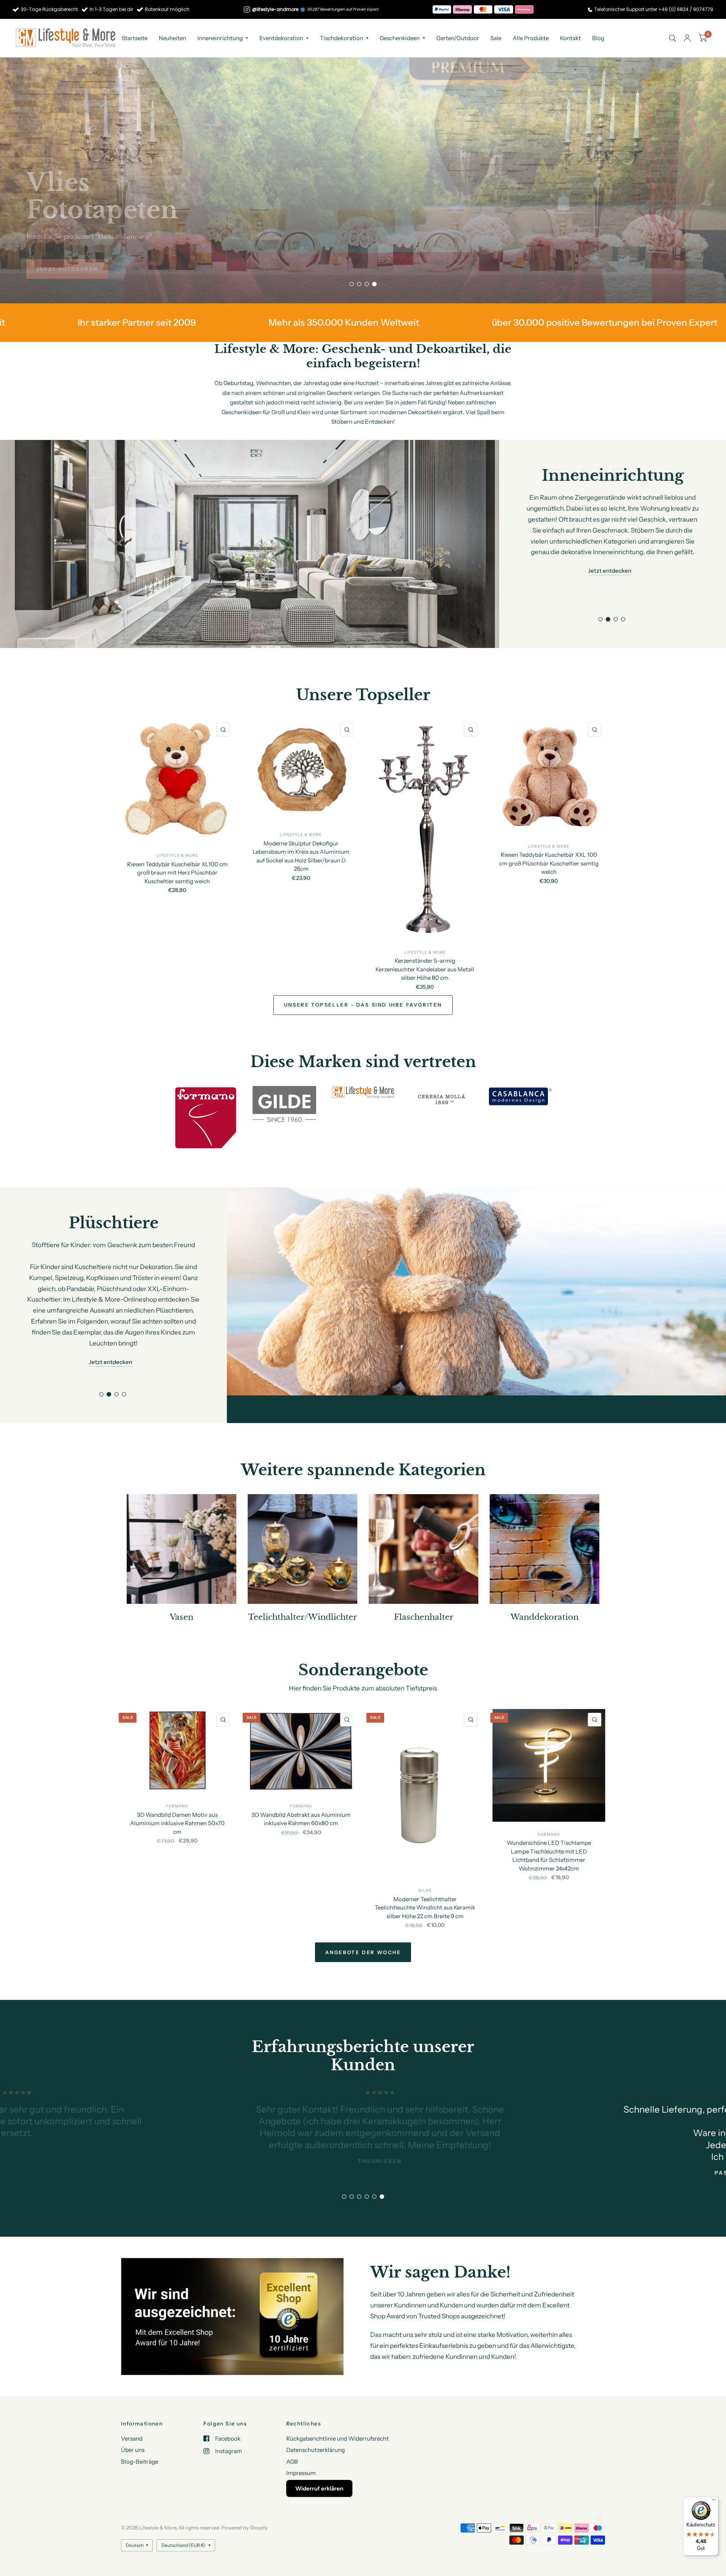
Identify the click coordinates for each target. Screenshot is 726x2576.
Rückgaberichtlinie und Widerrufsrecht (337, 2438)
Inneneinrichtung (220, 38)
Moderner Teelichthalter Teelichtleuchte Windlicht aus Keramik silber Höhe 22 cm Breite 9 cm (425, 1880)
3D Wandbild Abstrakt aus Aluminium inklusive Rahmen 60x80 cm (301, 1791)
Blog (598, 38)
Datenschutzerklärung (316, 2450)
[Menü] (714, 2501)
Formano (177, 1778)
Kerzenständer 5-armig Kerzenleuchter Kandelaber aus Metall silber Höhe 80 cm (425, 969)
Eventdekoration (281, 38)
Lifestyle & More (177, 855)
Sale (496, 38)
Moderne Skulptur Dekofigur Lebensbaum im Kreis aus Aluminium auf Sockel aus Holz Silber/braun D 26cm (301, 856)
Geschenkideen (400, 38)
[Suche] (672, 38)
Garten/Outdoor (458, 38)
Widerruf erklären (319, 2488)
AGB (292, 2461)
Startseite (135, 38)
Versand (132, 2438)
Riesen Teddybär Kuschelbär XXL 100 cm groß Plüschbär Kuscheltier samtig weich (549, 863)
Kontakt (570, 38)
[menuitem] (135, 38)
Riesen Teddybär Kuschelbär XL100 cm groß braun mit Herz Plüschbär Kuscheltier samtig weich (177, 872)
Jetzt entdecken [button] (610, 549)
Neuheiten (172, 38)
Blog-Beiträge (140, 2461)
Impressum (301, 2473)
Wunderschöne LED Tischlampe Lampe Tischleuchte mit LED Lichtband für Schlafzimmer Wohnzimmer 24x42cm (549, 1828)
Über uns (133, 2450)
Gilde (425, 1863)
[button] (67, 269)
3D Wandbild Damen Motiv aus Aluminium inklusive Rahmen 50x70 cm (177, 1795)
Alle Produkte (531, 38)
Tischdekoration (341, 38)
